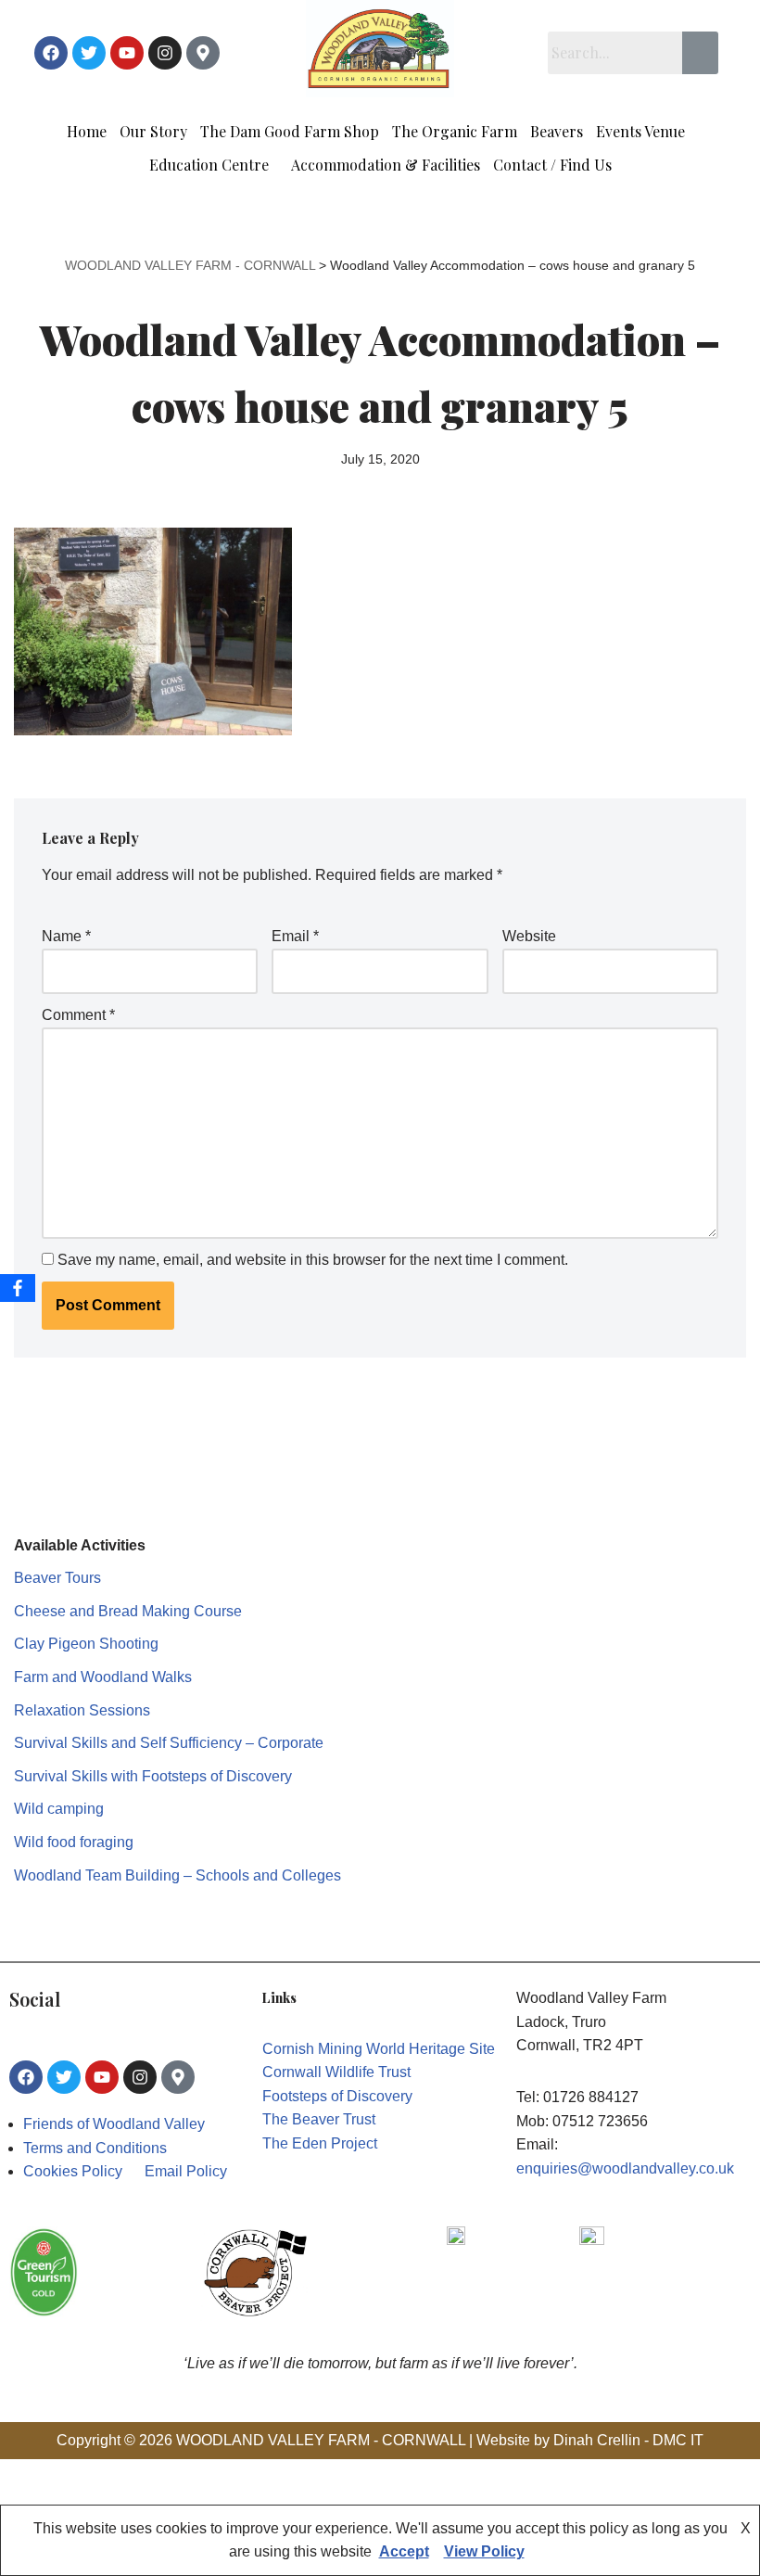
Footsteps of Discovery (337, 2096)
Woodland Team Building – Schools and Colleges (177, 1875)
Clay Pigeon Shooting (86, 1644)
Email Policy (186, 2171)
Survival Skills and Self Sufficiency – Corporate (169, 1743)
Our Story (153, 131)
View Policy (484, 2551)
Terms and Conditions (95, 2148)
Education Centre (209, 165)
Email (295, 936)
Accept (404, 2551)
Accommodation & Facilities (386, 165)
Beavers (557, 131)
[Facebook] (51, 53)
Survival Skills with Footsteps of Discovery (153, 1776)
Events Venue (640, 131)
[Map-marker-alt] (203, 53)
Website (529, 936)
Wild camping (59, 1809)
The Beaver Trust (319, 2119)
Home (87, 131)
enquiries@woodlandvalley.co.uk (625, 2168)
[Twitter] (89, 53)
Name (66, 936)
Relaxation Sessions (82, 1710)
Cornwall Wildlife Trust (336, 2072)
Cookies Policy (73, 2171)
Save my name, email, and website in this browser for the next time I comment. (313, 1260)
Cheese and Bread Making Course (128, 1611)
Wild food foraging (74, 1842)
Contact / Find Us (552, 165)
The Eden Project (320, 2143)
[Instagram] (165, 53)
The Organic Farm (455, 131)
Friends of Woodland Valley (114, 2124)
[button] (645, 132)
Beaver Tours (57, 1578)
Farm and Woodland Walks (103, 1677)
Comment (78, 1015)
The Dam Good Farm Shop (290, 131)
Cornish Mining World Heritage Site (379, 2049)
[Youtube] (127, 53)
